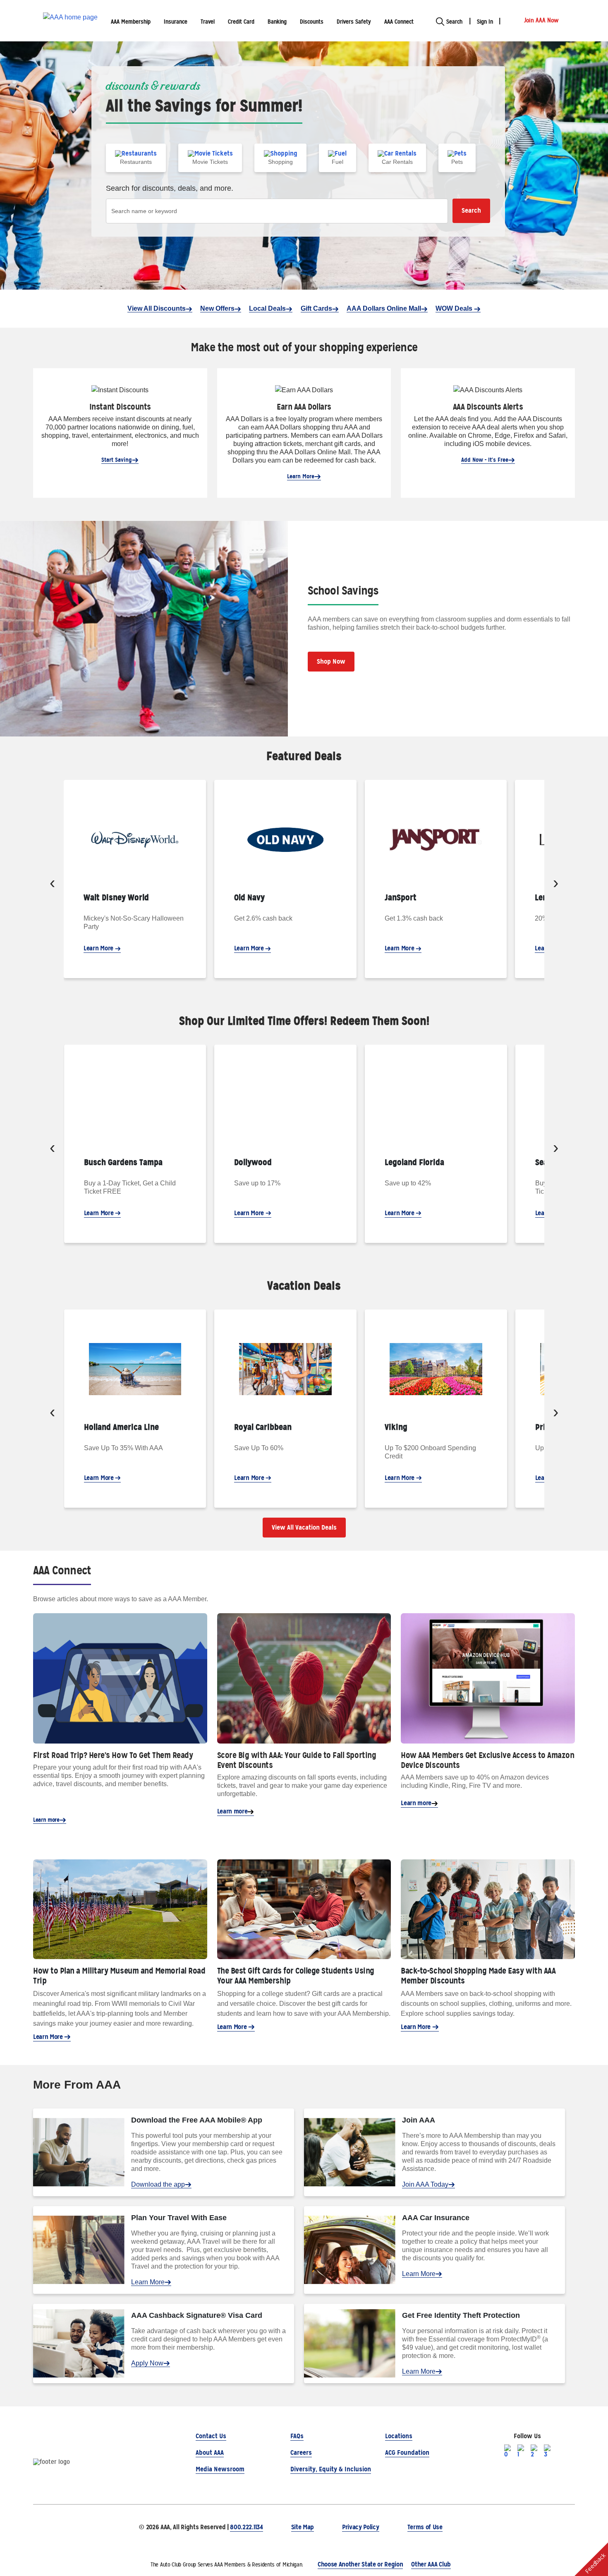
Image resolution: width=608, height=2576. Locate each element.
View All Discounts (157, 308)
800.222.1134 (246, 2527)
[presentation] (52, 884)
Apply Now (147, 2363)
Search (471, 210)
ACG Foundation (407, 2452)
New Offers (217, 308)
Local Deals (267, 308)
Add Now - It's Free (485, 460)
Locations (399, 2436)
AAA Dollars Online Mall (384, 308)
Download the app (158, 2184)
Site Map (303, 2527)
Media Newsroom (220, 2469)
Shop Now (331, 661)
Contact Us (211, 2436)
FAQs (297, 2436)
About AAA (210, 2452)
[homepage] (70, 21)
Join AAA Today (425, 2184)
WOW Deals (455, 308)
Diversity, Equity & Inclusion (331, 2469)
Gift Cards (316, 308)
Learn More (301, 476)
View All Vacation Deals (304, 1527)
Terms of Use (425, 2527)
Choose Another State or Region (360, 2564)
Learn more (46, 1820)
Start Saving (117, 460)
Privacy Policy (361, 2527)
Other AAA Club (431, 2564)
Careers (301, 2452)
